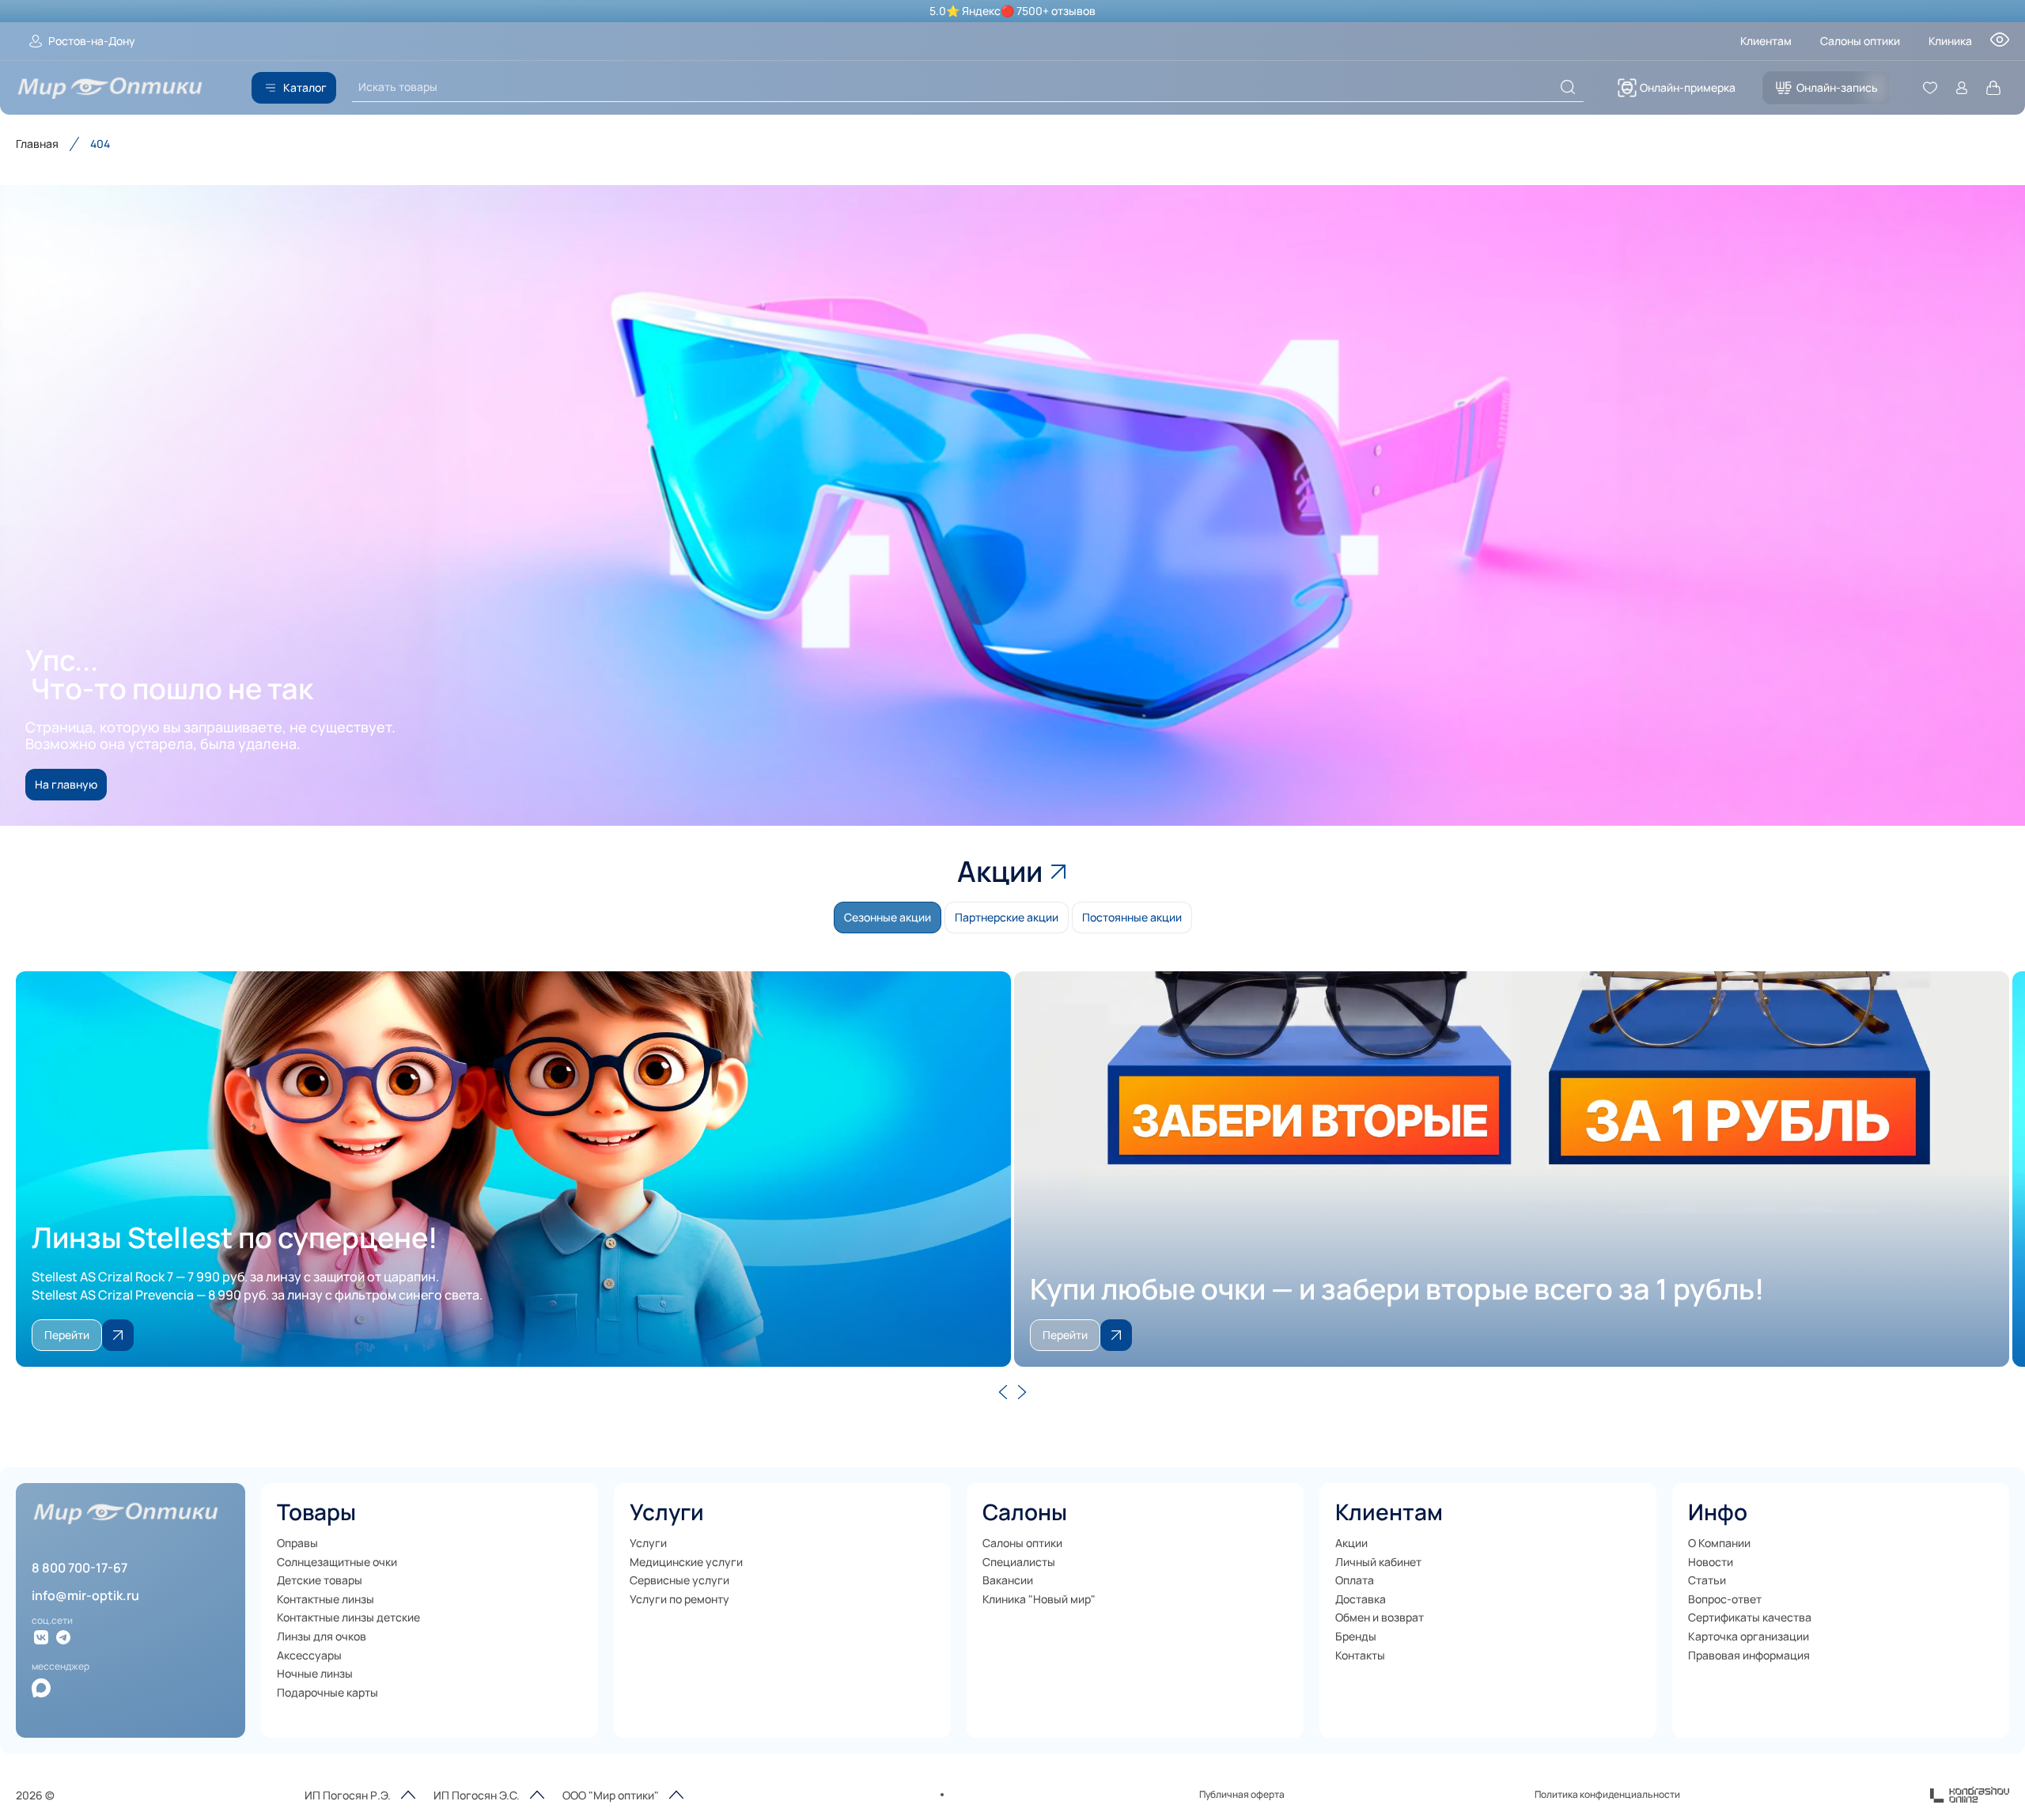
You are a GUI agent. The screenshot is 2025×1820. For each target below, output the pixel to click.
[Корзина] (1993, 88)
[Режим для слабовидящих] (2000, 44)
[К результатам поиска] (1568, 87)
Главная (37, 144)
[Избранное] (1930, 88)
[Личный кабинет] (1962, 88)
